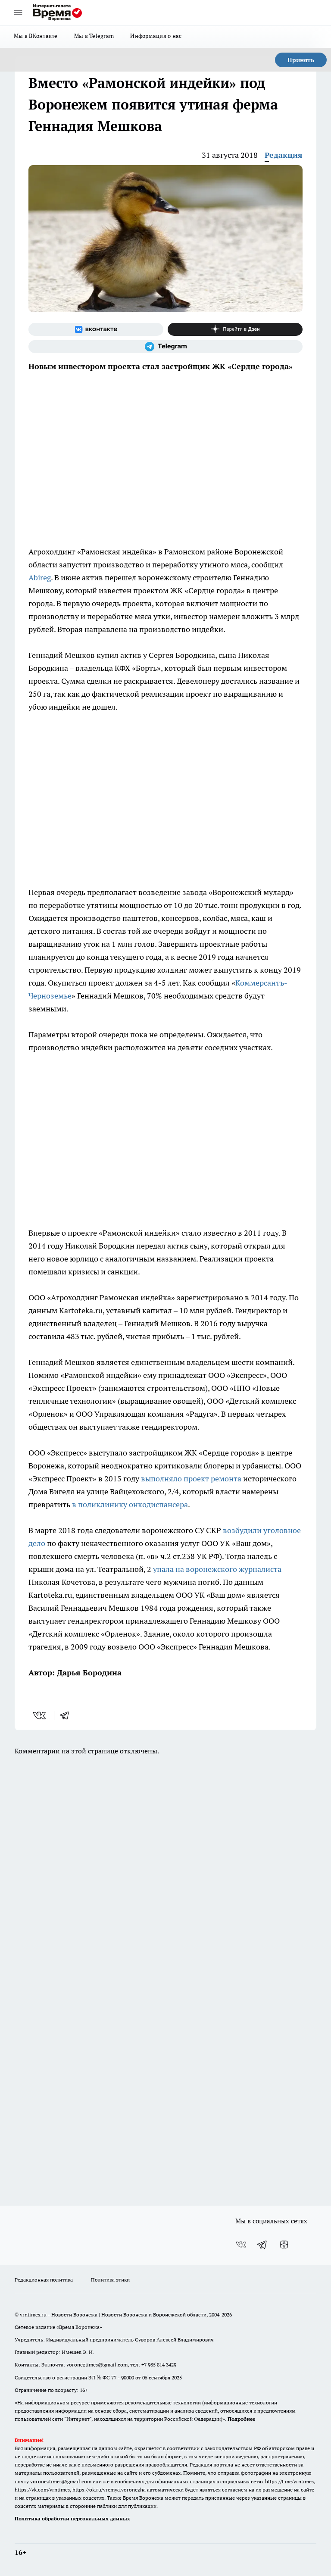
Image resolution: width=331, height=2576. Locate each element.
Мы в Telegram (94, 36)
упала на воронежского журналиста (217, 1569)
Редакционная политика (44, 2280)
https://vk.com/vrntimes (42, 2490)
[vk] (40, 1715)
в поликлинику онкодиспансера (130, 1504)
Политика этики (110, 2280)
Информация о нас (156, 36)
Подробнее (241, 2419)
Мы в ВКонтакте (36, 36)
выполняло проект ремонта (191, 1479)
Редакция (284, 155)
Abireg (40, 577)
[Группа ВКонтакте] (96, 329)
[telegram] (67, 1715)
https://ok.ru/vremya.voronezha (109, 2490)
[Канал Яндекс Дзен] (235, 329)
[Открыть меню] (18, 13)
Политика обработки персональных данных (72, 2518)
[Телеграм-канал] (165, 347)
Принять (301, 60)
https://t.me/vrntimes (289, 2481)
